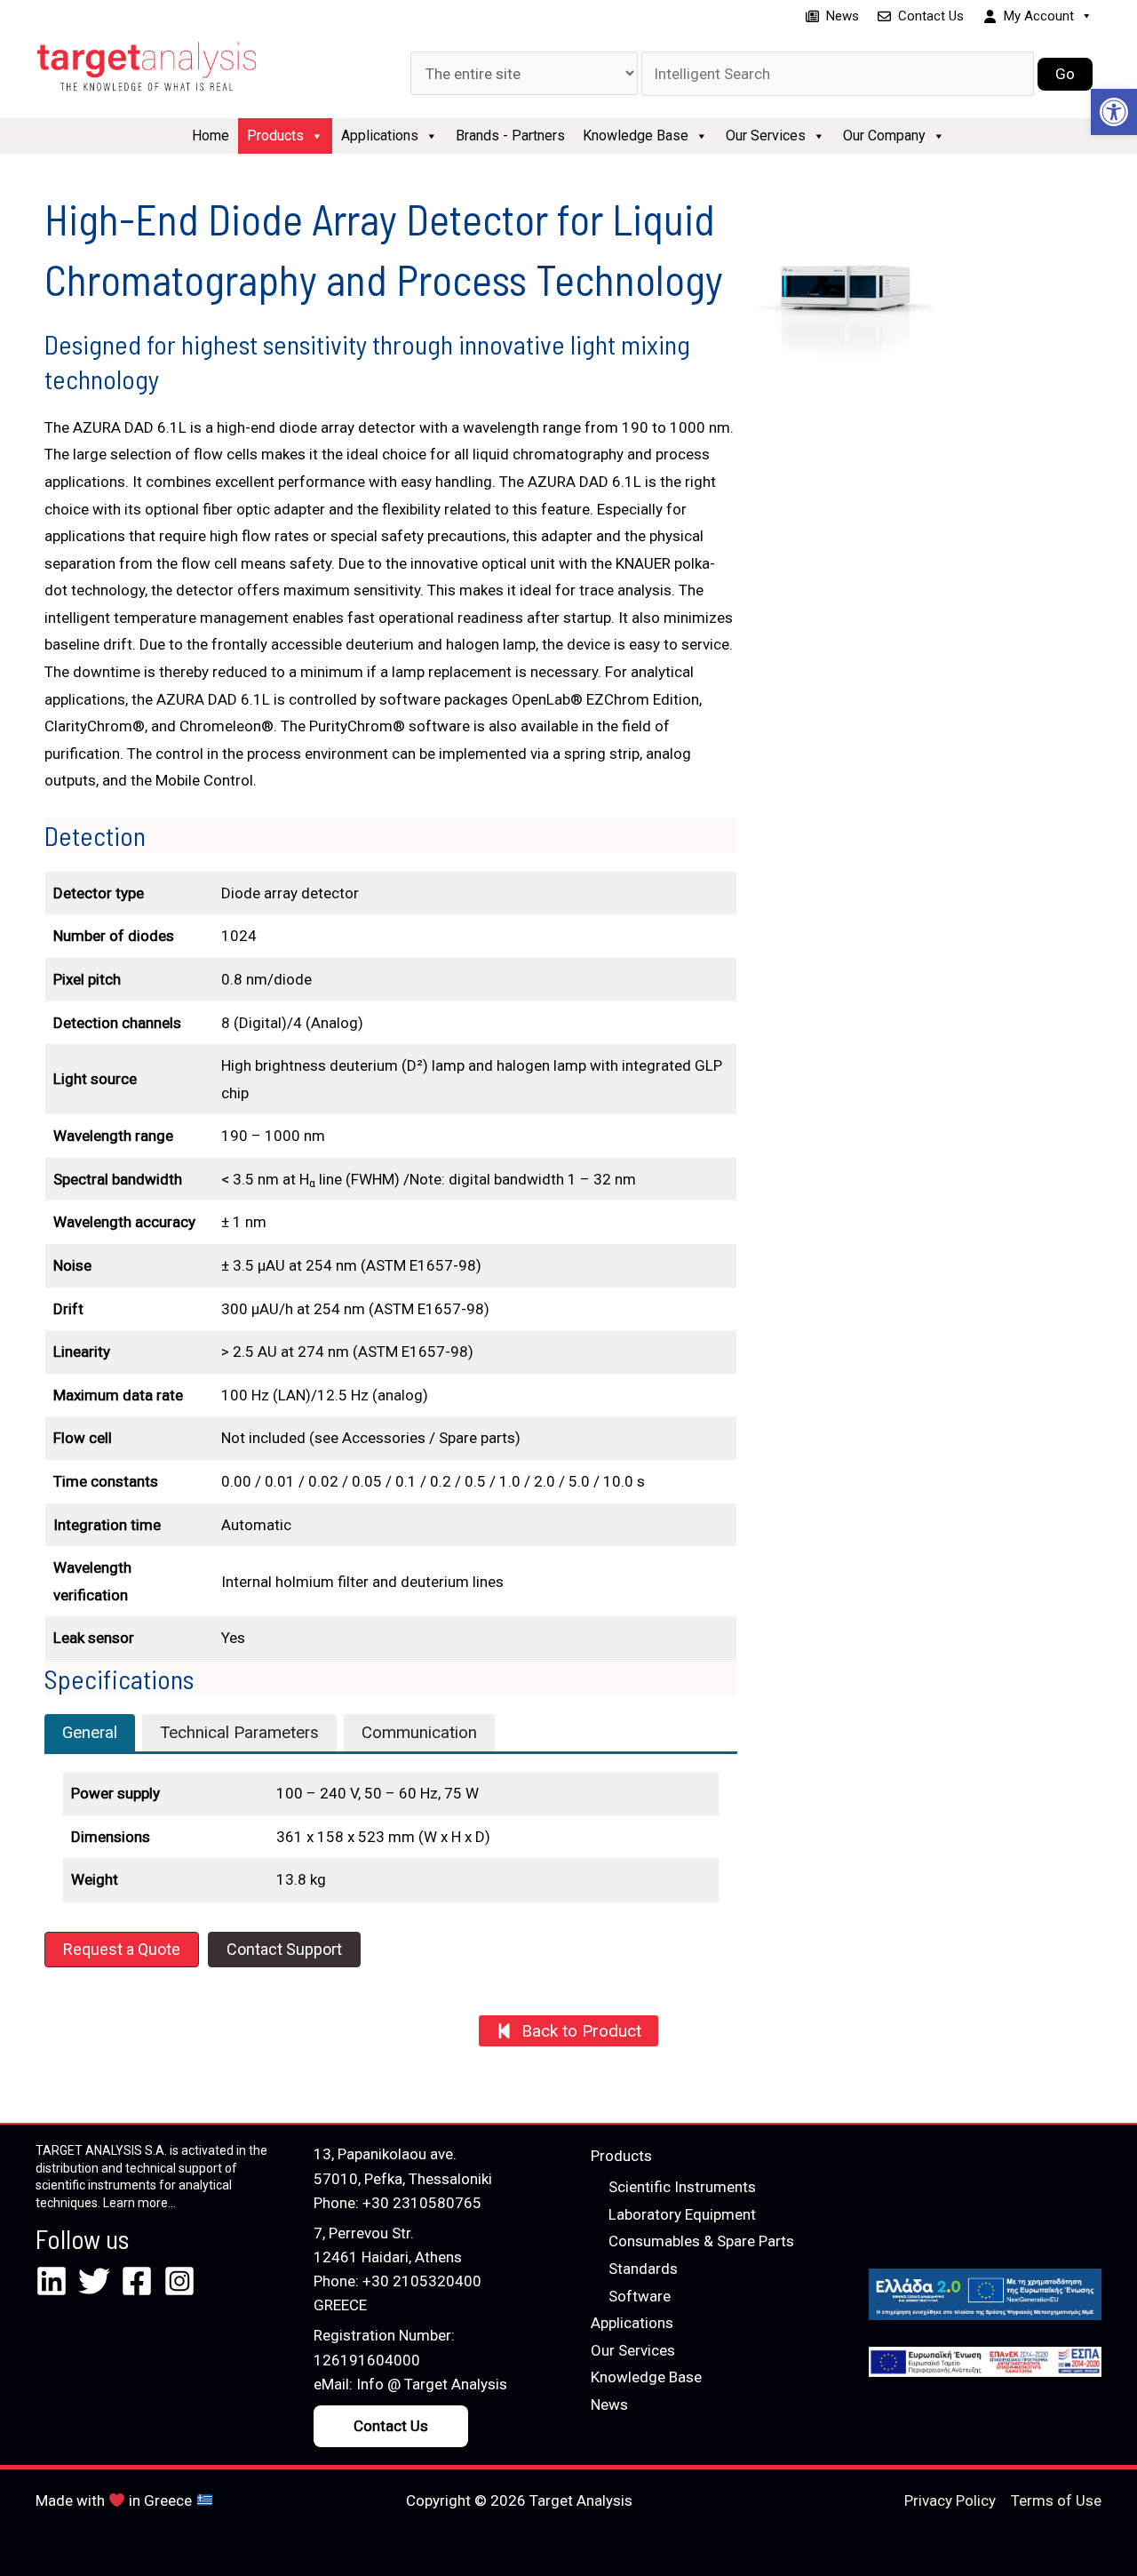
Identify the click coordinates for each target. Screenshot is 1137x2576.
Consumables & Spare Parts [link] (701, 2241)
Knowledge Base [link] (636, 136)
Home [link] (211, 136)
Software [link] (640, 2296)
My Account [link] (1039, 16)
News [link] (843, 16)
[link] (1114, 112)
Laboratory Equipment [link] (682, 2214)
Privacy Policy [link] (950, 2500)
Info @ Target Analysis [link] (432, 2384)
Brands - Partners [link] (510, 136)
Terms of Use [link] (1056, 2500)
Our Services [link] (766, 136)
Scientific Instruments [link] (682, 2187)
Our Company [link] (884, 136)
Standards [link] (643, 2269)
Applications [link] (380, 136)
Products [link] (275, 136)
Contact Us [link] (931, 16)
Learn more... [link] (139, 2203)
